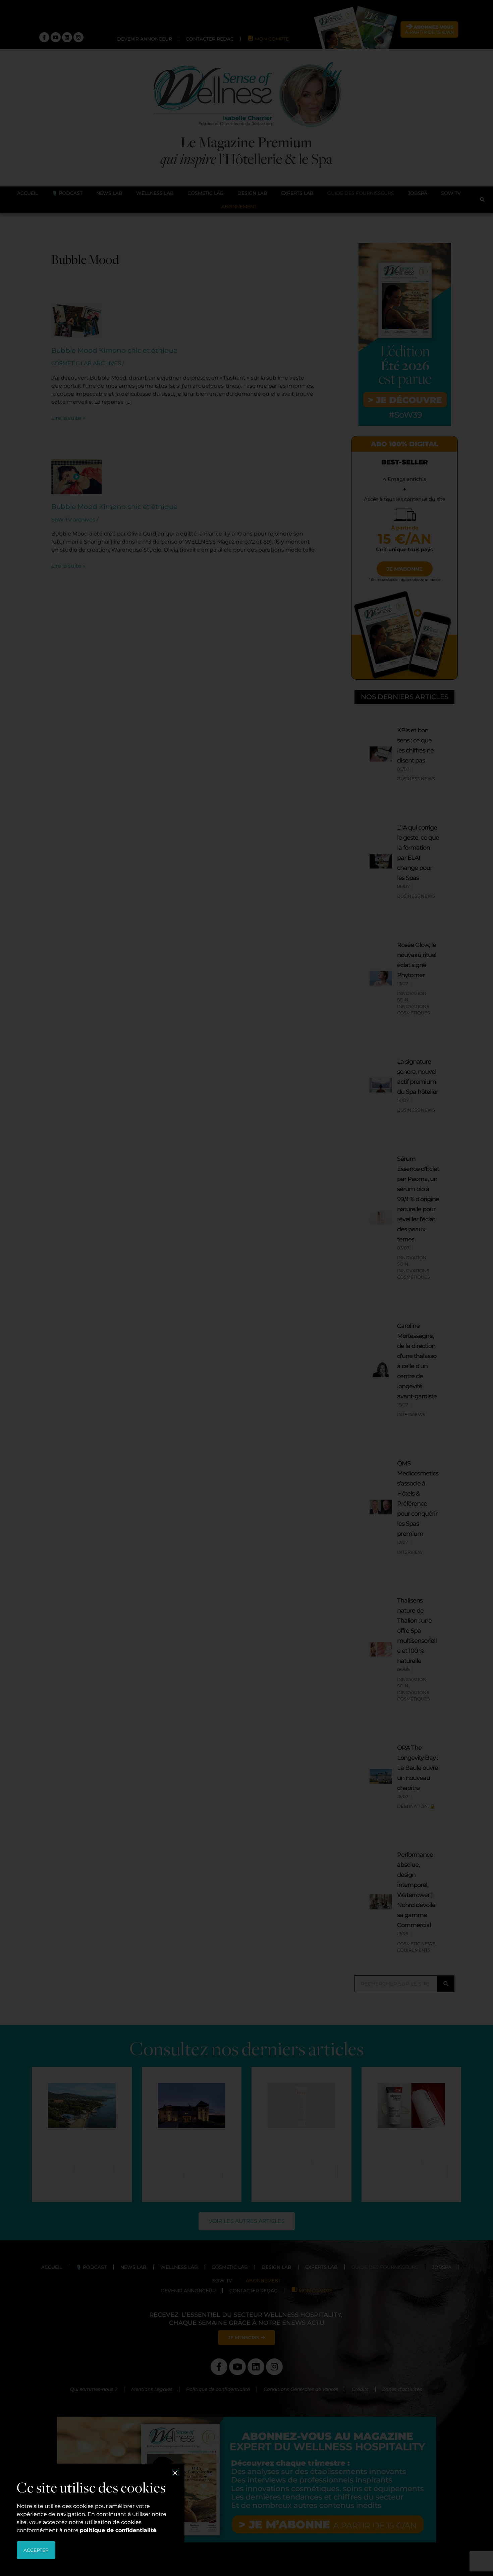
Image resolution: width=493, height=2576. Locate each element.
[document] (246, 1288)
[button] (175, 2473)
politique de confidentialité (118, 2530)
